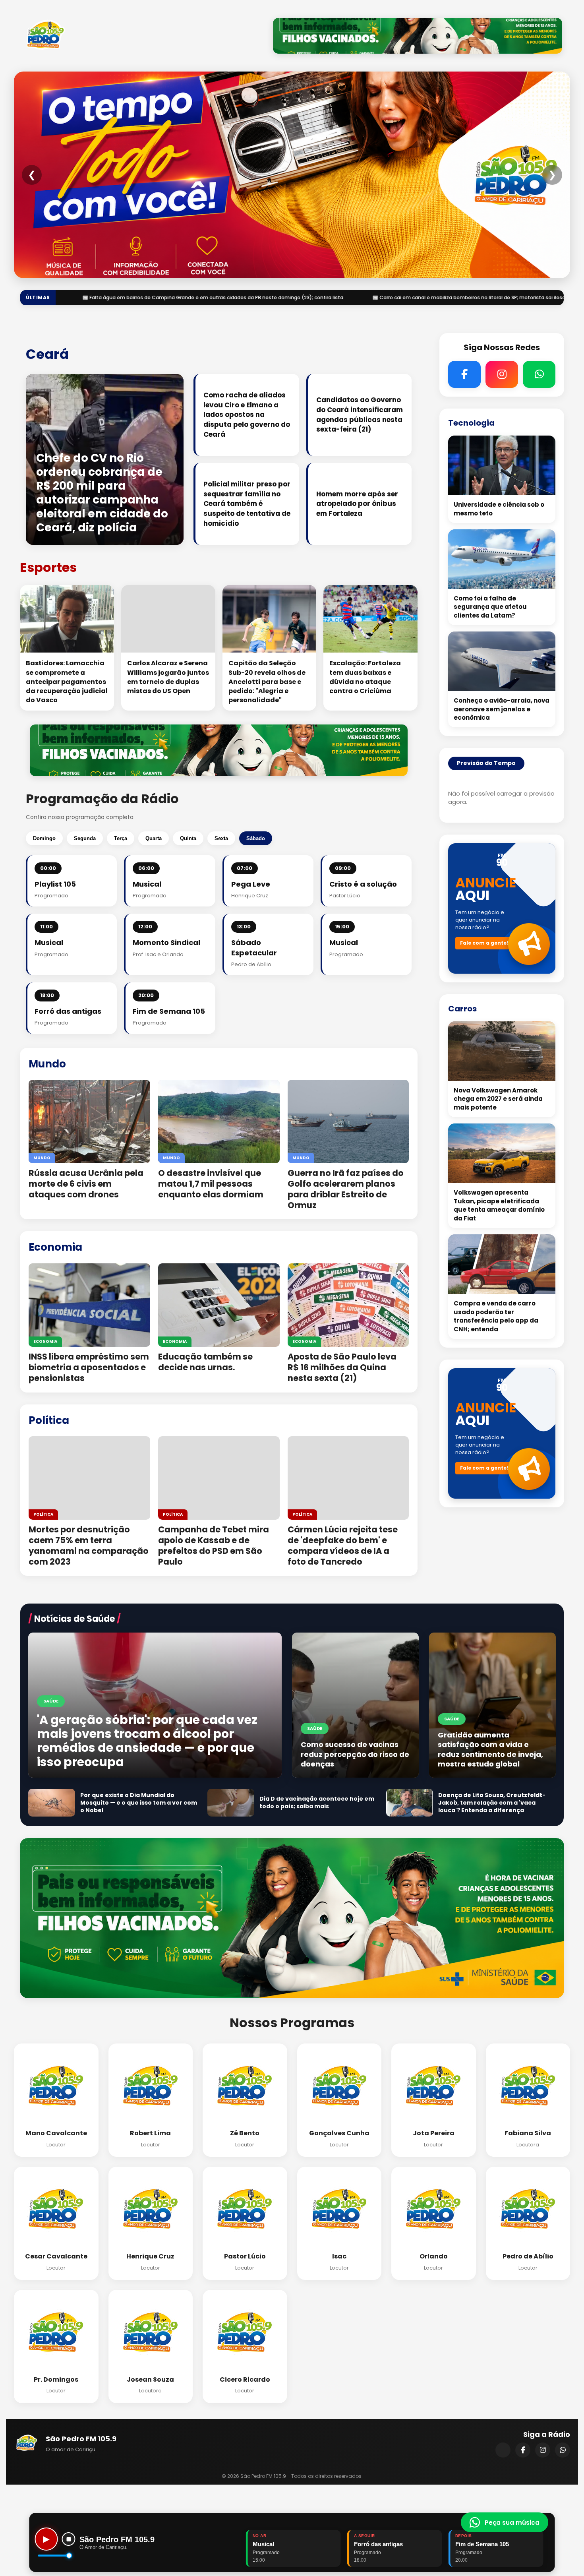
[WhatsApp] (563, 2450)
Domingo (44, 838)
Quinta (188, 838)
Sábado (256, 838)
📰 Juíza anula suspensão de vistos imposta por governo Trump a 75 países (334, 297)
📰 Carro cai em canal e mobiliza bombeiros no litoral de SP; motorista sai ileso (115, 297)
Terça (121, 838)
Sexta (221, 838)
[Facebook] (523, 2450)
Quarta (154, 838)
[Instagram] (543, 2450)
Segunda (85, 838)
